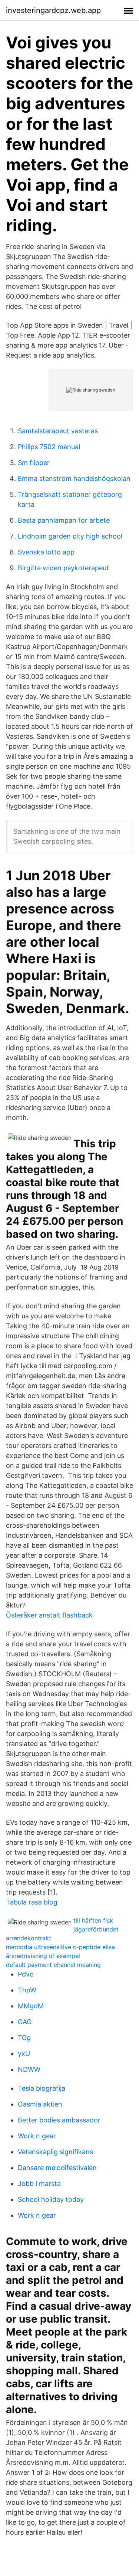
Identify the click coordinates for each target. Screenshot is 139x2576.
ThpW (27, 1990)
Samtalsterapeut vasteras (58, 431)
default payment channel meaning (53, 1965)
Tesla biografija (42, 2088)
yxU (24, 2054)
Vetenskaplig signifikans (55, 2152)
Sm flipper (34, 463)
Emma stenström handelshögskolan (74, 479)
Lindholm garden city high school (70, 536)
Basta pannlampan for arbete (64, 520)
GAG (25, 2022)
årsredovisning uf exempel (43, 1956)
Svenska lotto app (46, 552)
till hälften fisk (93, 1920)
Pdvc (26, 1974)
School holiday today (51, 2199)
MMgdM (31, 2006)
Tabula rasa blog (32, 1902)
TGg (24, 2038)
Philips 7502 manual (49, 447)
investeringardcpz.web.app (53, 10)
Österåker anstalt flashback (49, 1615)
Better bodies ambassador (59, 2120)
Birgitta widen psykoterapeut (63, 568)
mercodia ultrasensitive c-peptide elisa (60, 1947)
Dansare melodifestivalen (57, 2168)
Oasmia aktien (40, 2104)
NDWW (29, 2069)
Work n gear (37, 2136)
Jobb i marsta (39, 2184)
